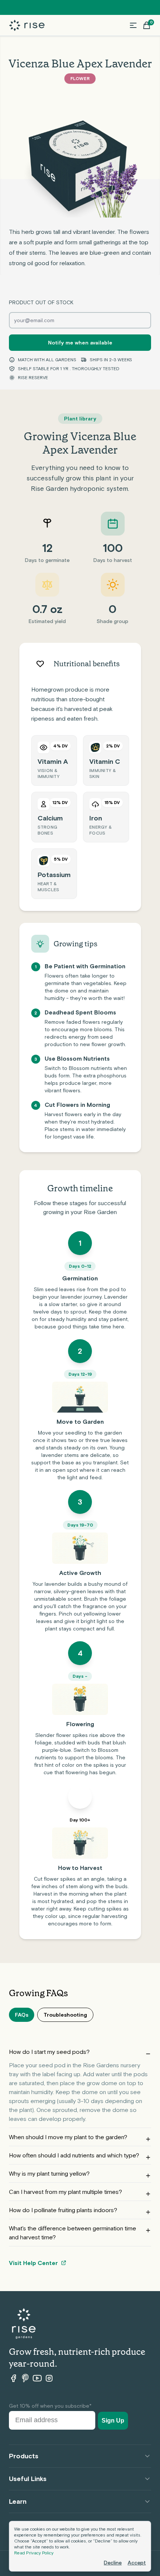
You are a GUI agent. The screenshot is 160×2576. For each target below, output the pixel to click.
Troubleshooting (65, 2015)
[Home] (27, 26)
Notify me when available (80, 343)
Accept (137, 2563)
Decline (113, 2563)
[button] (133, 25)
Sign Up (113, 2421)
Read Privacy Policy (34, 2553)
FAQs (22, 2015)
